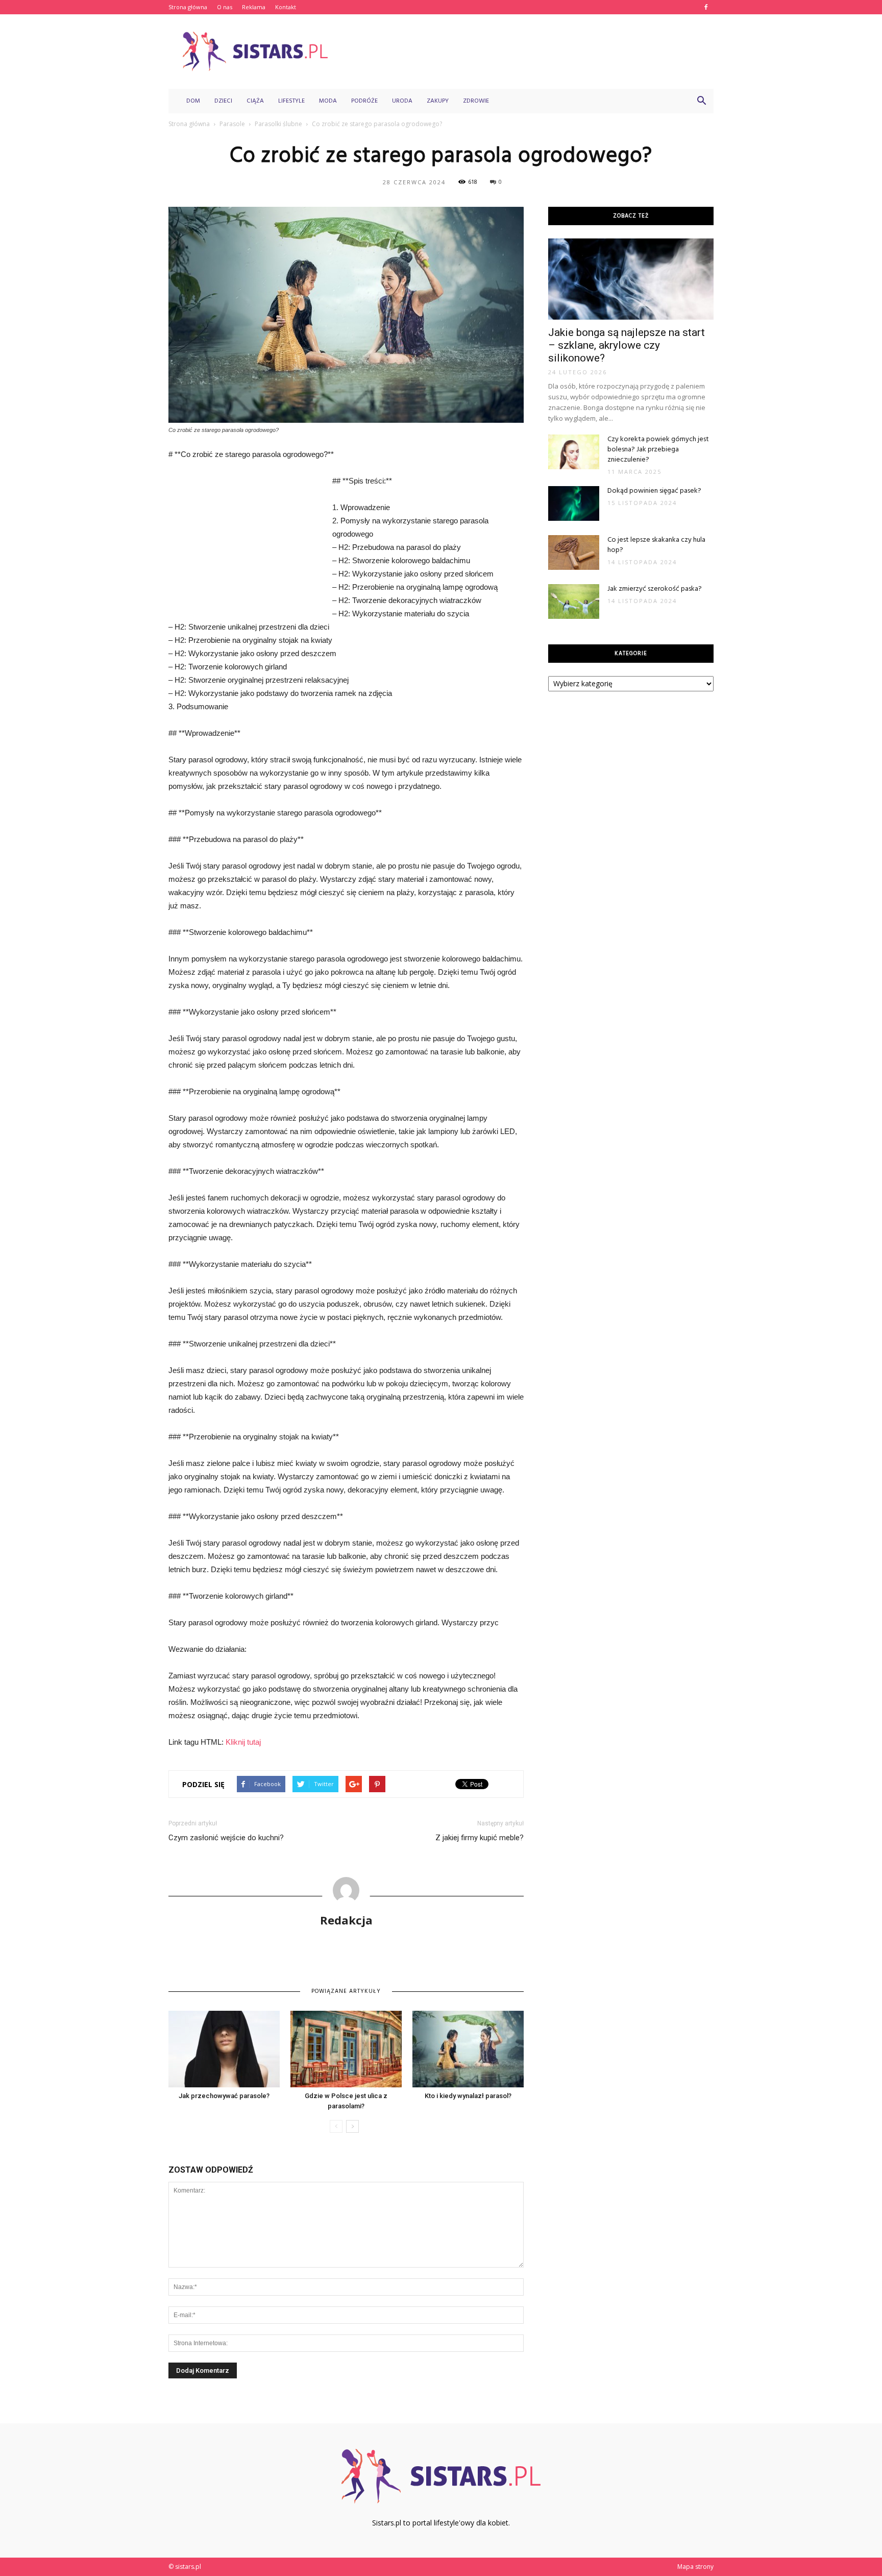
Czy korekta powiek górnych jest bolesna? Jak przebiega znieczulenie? (658, 450)
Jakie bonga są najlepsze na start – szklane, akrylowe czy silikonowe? (627, 345)
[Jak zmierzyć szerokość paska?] (574, 602)
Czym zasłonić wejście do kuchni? (226, 1838)
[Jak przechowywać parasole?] (224, 2049)
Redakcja (346, 1920)
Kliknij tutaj (243, 1742)
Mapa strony (695, 2567)
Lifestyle (291, 101)
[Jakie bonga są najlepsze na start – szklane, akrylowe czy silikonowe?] (631, 279)
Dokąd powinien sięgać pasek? (654, 491)
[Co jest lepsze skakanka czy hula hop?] (574, 553)
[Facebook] (706, 7)
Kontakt (286, 7)
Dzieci (223, 101)
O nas (225, 7)
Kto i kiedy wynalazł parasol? (468, 2096)
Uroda (402, 101)
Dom (193, 101)
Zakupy (438, 101)
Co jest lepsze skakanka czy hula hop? (656, 545)
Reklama (254, 7)
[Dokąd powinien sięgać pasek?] (574, 504)
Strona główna (188, 7)
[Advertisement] (528, 52)
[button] (701, 101)
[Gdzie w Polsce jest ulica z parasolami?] (346, 2049)
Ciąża (255, 101)
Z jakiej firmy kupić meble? (480, 1838)
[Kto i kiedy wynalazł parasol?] (468, 2049)
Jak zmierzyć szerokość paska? (655, 589)
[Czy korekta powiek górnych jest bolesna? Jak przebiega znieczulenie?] (574, 452)
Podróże (364, 101)
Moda (328, 101)
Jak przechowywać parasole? (224, 2096)
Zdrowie (476, 101)
